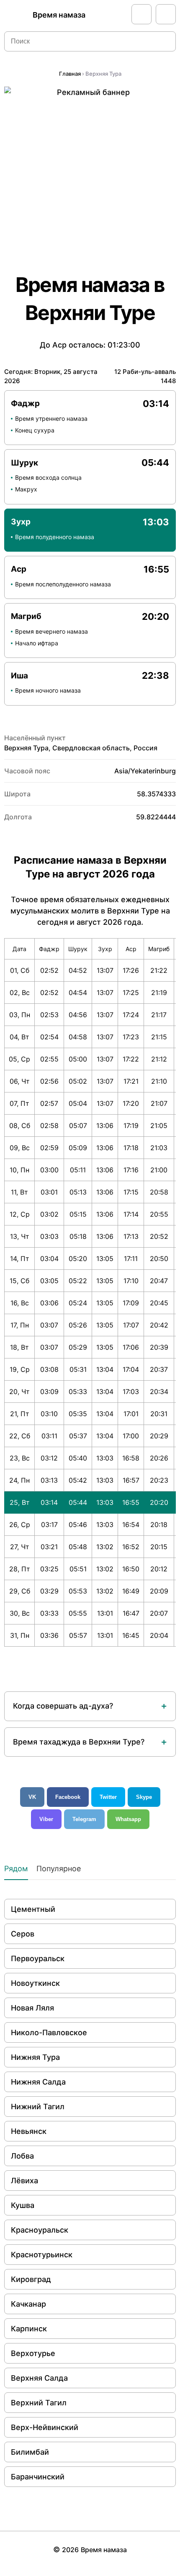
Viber (46, 1819)
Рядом (16, 1869)
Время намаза (59, 15)
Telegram (84, 1819)
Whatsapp (128, 1819)
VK (32, 1797)
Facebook (68, 1797)
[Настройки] (166, 14)
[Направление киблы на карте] (141, 14)
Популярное (59, 1869)
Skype (144, 1797)
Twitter (108, 1797)
